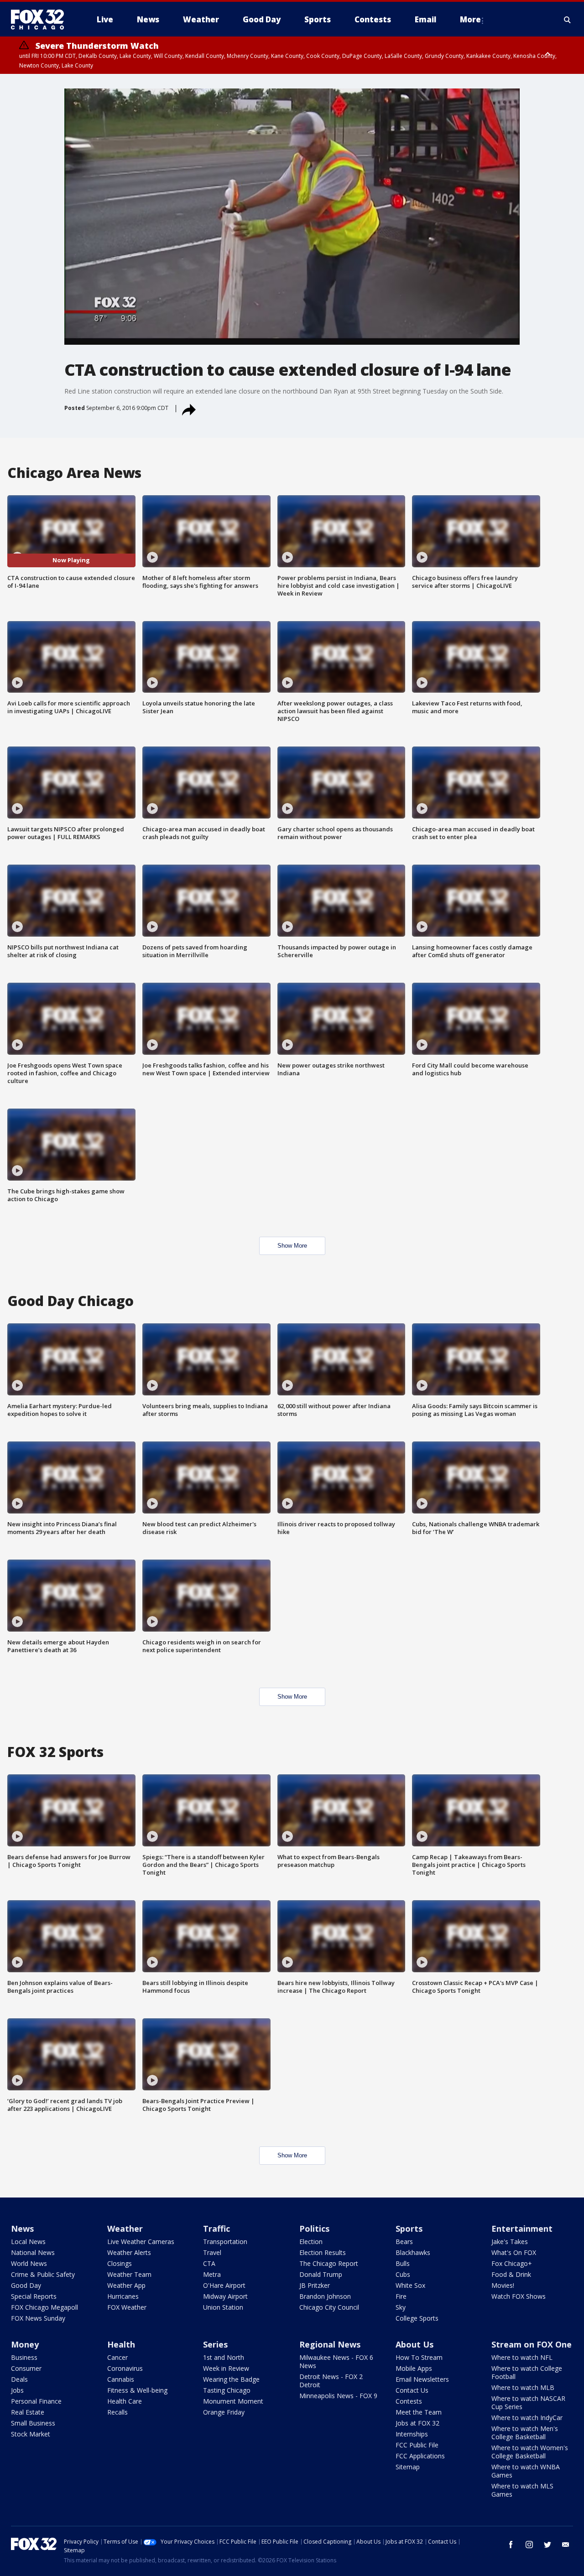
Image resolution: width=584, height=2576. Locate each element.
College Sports (417, 2318)
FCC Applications (420, 2456)
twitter (547, 2545)
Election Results (323, 2252)
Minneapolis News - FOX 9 (338, 2396)
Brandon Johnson (325, 2296)
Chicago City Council (329, 2307)
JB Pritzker (315, 2285)
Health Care (125, 2401)
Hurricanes (123, 2296)
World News (29, 2263)
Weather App (126, 2285)
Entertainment (522, 2229)
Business (24, 2357)
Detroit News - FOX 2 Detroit (331, 2381)
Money (25, 2344)
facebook (511, 2545)
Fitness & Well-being (137, 2390)
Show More (292, 1246)
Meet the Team (419, 2412)
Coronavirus (125, 2368)
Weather (125, 2229)
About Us (415, 2344)
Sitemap (408, 2467)
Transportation (225, 2242)
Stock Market (31, 2434)
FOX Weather (127, 2307)
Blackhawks (413, 2252)
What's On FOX (514, 2252)
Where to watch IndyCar (527, 2418)
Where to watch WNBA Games (526, 2471)
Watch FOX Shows (519, 2296)
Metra (212, 2274)
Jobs (17, 2390)
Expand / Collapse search (568, 20)
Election (311, 2242)
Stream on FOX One (532, 2344)
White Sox (410, 2285)
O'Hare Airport (224, 2285)
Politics (314, 2229)
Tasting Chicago (227, 2390)
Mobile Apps (414, 2368)
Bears (404, 2242)
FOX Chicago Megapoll (44, 2307)
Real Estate (28, 2412)
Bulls (403, 2263)
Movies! (503, 2285)
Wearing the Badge (231, 2379)
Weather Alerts (129, 2252)
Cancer (117, 2357)
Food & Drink (511, 2274)
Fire (401, 2296)
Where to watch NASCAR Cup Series (528, 2402)
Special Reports (34, 2296)
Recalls (117, 2412)
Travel (212, 2252)
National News (33, 2252)
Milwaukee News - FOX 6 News (336, 2361)
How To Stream (419, 2357)
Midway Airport (225, 2296)
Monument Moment (233, 2401)
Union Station (223, 2307)
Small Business (33, 2423)
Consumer (26, 2368)
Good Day (26, 2285)
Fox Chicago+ (512, 2263)
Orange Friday (224, 2412)
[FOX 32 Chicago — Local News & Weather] (41, 20)
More (470, 19)
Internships (412, 2434)
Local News (28, 2242)
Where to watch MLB (523, 2387)
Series (215, 2344)
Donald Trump (321, 2274)
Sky (401, 2307)
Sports (409, 2229)
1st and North (224, 2357)
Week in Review (226, 2368)
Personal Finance (36, 2401)
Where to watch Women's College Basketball (530, 2452)
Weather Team (129, 2274)
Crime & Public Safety (43, 2274)
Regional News (330, 2344)
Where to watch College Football (527, 2372)
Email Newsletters (422, 2379)
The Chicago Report (329, 2263)
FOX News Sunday (38, 2318)
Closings (120, 2263)
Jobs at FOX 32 (417, 2423)
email (566, 2545)
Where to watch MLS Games (522, 2490)
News (22, 2229)
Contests (409, 2401)
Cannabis (121, 2379)
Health (121, 2344)
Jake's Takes (510, 2242)
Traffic (216, 2229)
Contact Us (412, 2390)
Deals (19, 2379)
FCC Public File (417, 2445)
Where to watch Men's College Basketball (525, 2433)
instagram (529, 2545)
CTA (209, 2263)
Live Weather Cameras (141, 2242)
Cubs (403, 2274)
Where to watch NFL (522, 2357)
